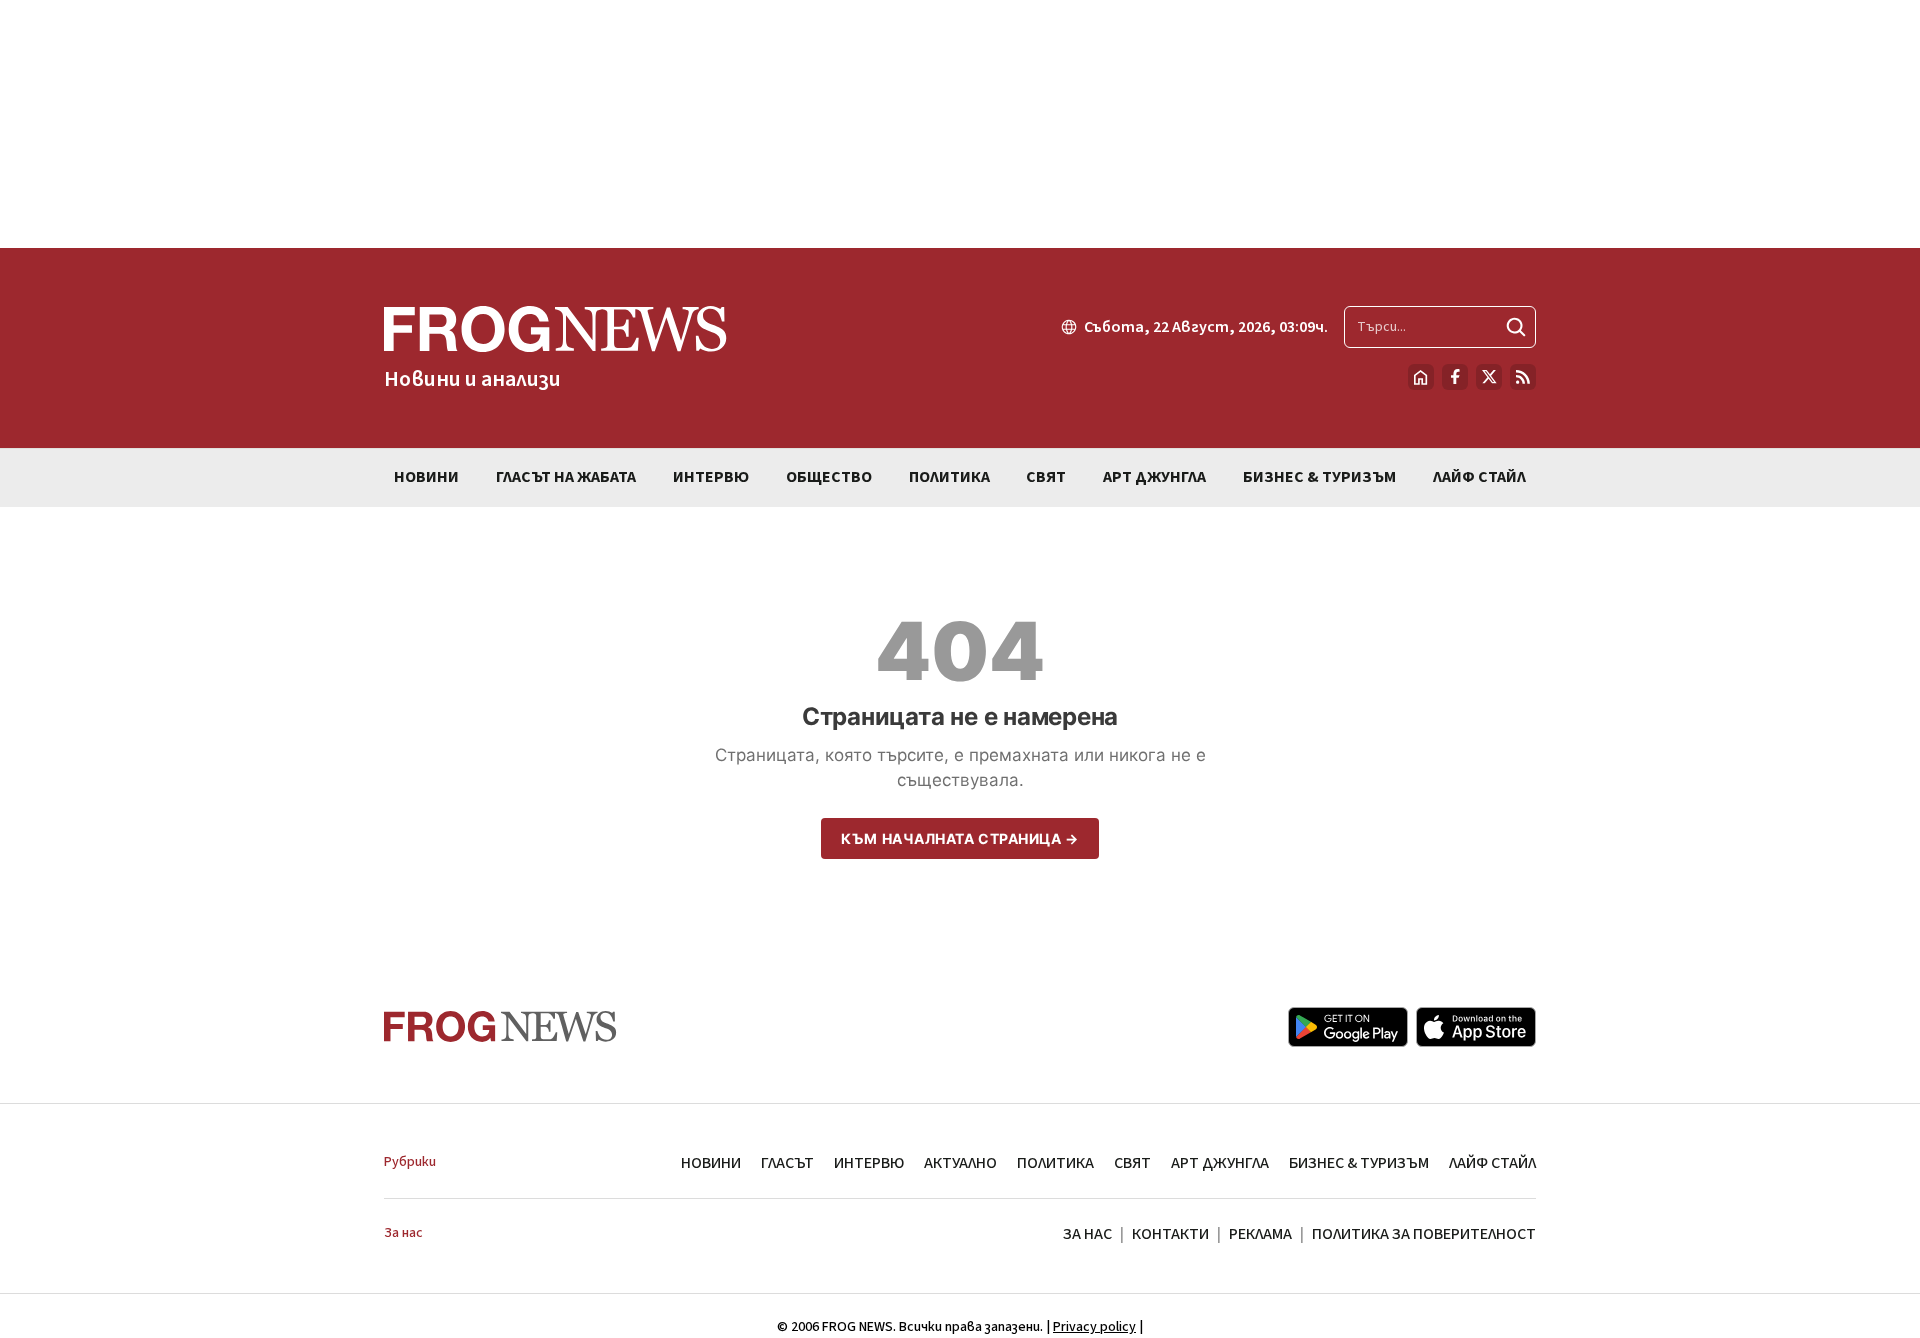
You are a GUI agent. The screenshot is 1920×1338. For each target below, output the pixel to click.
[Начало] (1421, 377)
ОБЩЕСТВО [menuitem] (829, 477)
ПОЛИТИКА (1055, 1163)
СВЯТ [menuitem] (1046, 477)
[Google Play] (1348, 1027)
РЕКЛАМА (1260, 1234)
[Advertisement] (960, 124)
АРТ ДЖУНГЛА (1220, 1163)
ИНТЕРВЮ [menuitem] (711, 477)
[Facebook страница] (1455, 377)
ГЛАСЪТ (787, 1163)
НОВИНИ (711, 1163)
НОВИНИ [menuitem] (426, 477)
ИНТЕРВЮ (869, 1163)
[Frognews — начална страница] (500, 1026)
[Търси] (1516, 327)
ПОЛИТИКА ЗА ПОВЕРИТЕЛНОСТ (1424, 1234)
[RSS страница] (1523, 377)
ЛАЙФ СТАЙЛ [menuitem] (1479, 477)
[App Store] (1476, 1027)
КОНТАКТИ (1170, 1234)
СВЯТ (1132, 1163)
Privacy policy (1094, 1327)
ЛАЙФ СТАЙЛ (1492, 1163)
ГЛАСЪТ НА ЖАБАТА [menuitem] (566, 477)
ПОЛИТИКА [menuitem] (949, 477)
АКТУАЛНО (960, 1163)
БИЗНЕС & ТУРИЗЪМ (1359, 1163)
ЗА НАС (1087, 1234)
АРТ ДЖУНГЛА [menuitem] (1154, 477)
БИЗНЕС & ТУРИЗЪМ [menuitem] (1319, 477)
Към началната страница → (959, 838)
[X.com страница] (1489, 377)
